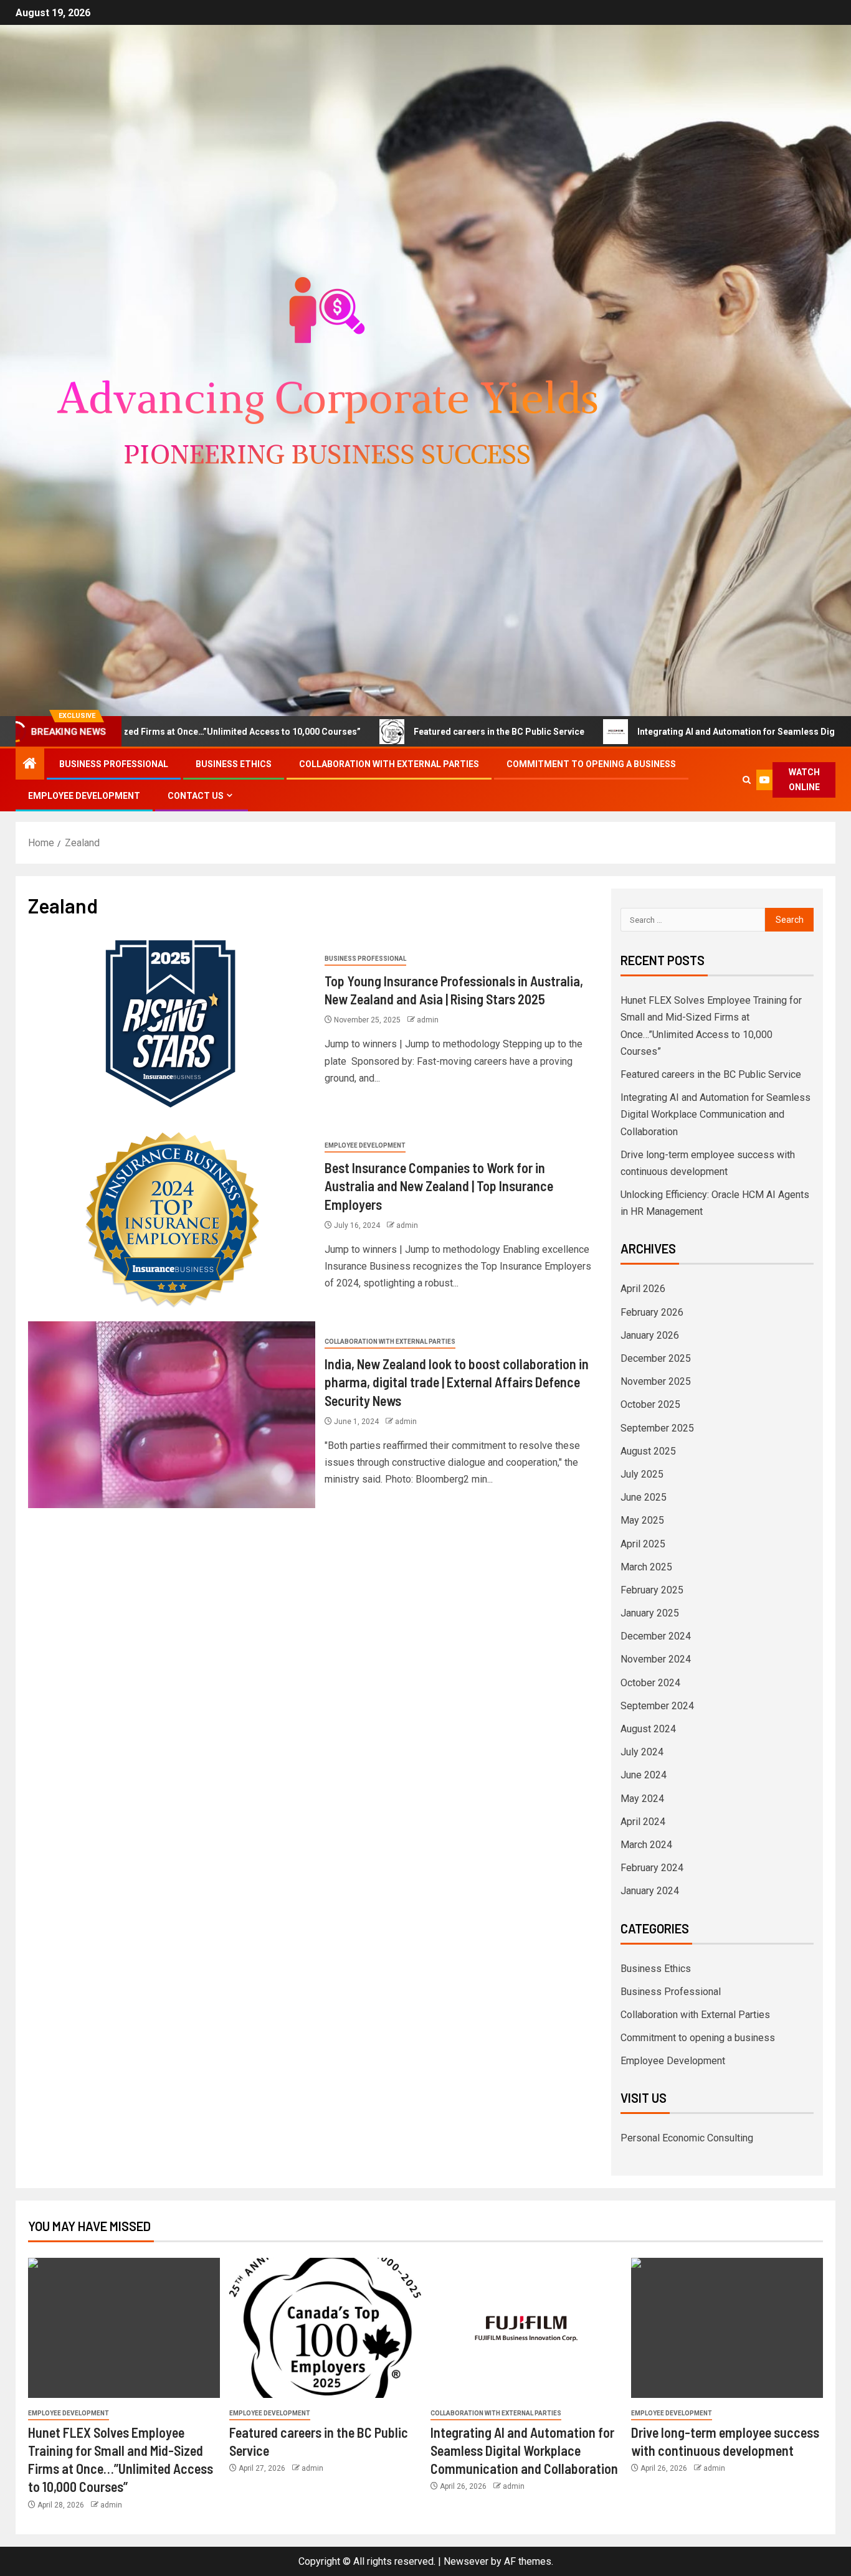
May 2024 (642, 1799)
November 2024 (656, 1659)
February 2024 (652, 1868)
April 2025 (643, 1544)
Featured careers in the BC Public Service (407, 732)
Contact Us (196, 796)
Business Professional (114, 764)
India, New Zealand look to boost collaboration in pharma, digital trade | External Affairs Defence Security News (457, 1382)
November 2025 (656, 1381)
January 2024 (650, 1891)
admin (428, 1020)
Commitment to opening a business (591, 764)
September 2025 (657, 1428)
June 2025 (644, 1497)
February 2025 (652, 1590)
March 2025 (646, 1567)
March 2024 (646, 1845)
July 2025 (642, 1474)
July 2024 (642, 1752)
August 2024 (648, 1729)
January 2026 (650, 1335)
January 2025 (650, 1613)
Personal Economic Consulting (687, 2138)
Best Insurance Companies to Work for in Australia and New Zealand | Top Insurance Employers (439, 1186)
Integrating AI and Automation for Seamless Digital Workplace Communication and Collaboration (716, 1114)
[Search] (747, 780)
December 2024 (656, 1636)
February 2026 (652, 1312)
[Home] (30, 765)
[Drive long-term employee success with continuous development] (727, 2328)
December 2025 (656, 1358)
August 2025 (648, 1451)
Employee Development (84, 796)
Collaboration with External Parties (389, 764)
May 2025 (642, 1520)
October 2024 (650, 1683)
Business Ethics (234, 764)
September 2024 (657, 1706)
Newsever (466, 2561)
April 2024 (643, 1822)
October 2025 (650, 1404)
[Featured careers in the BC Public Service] (325, 2328)
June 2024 (644, 1775)
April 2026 (643, 1289)
